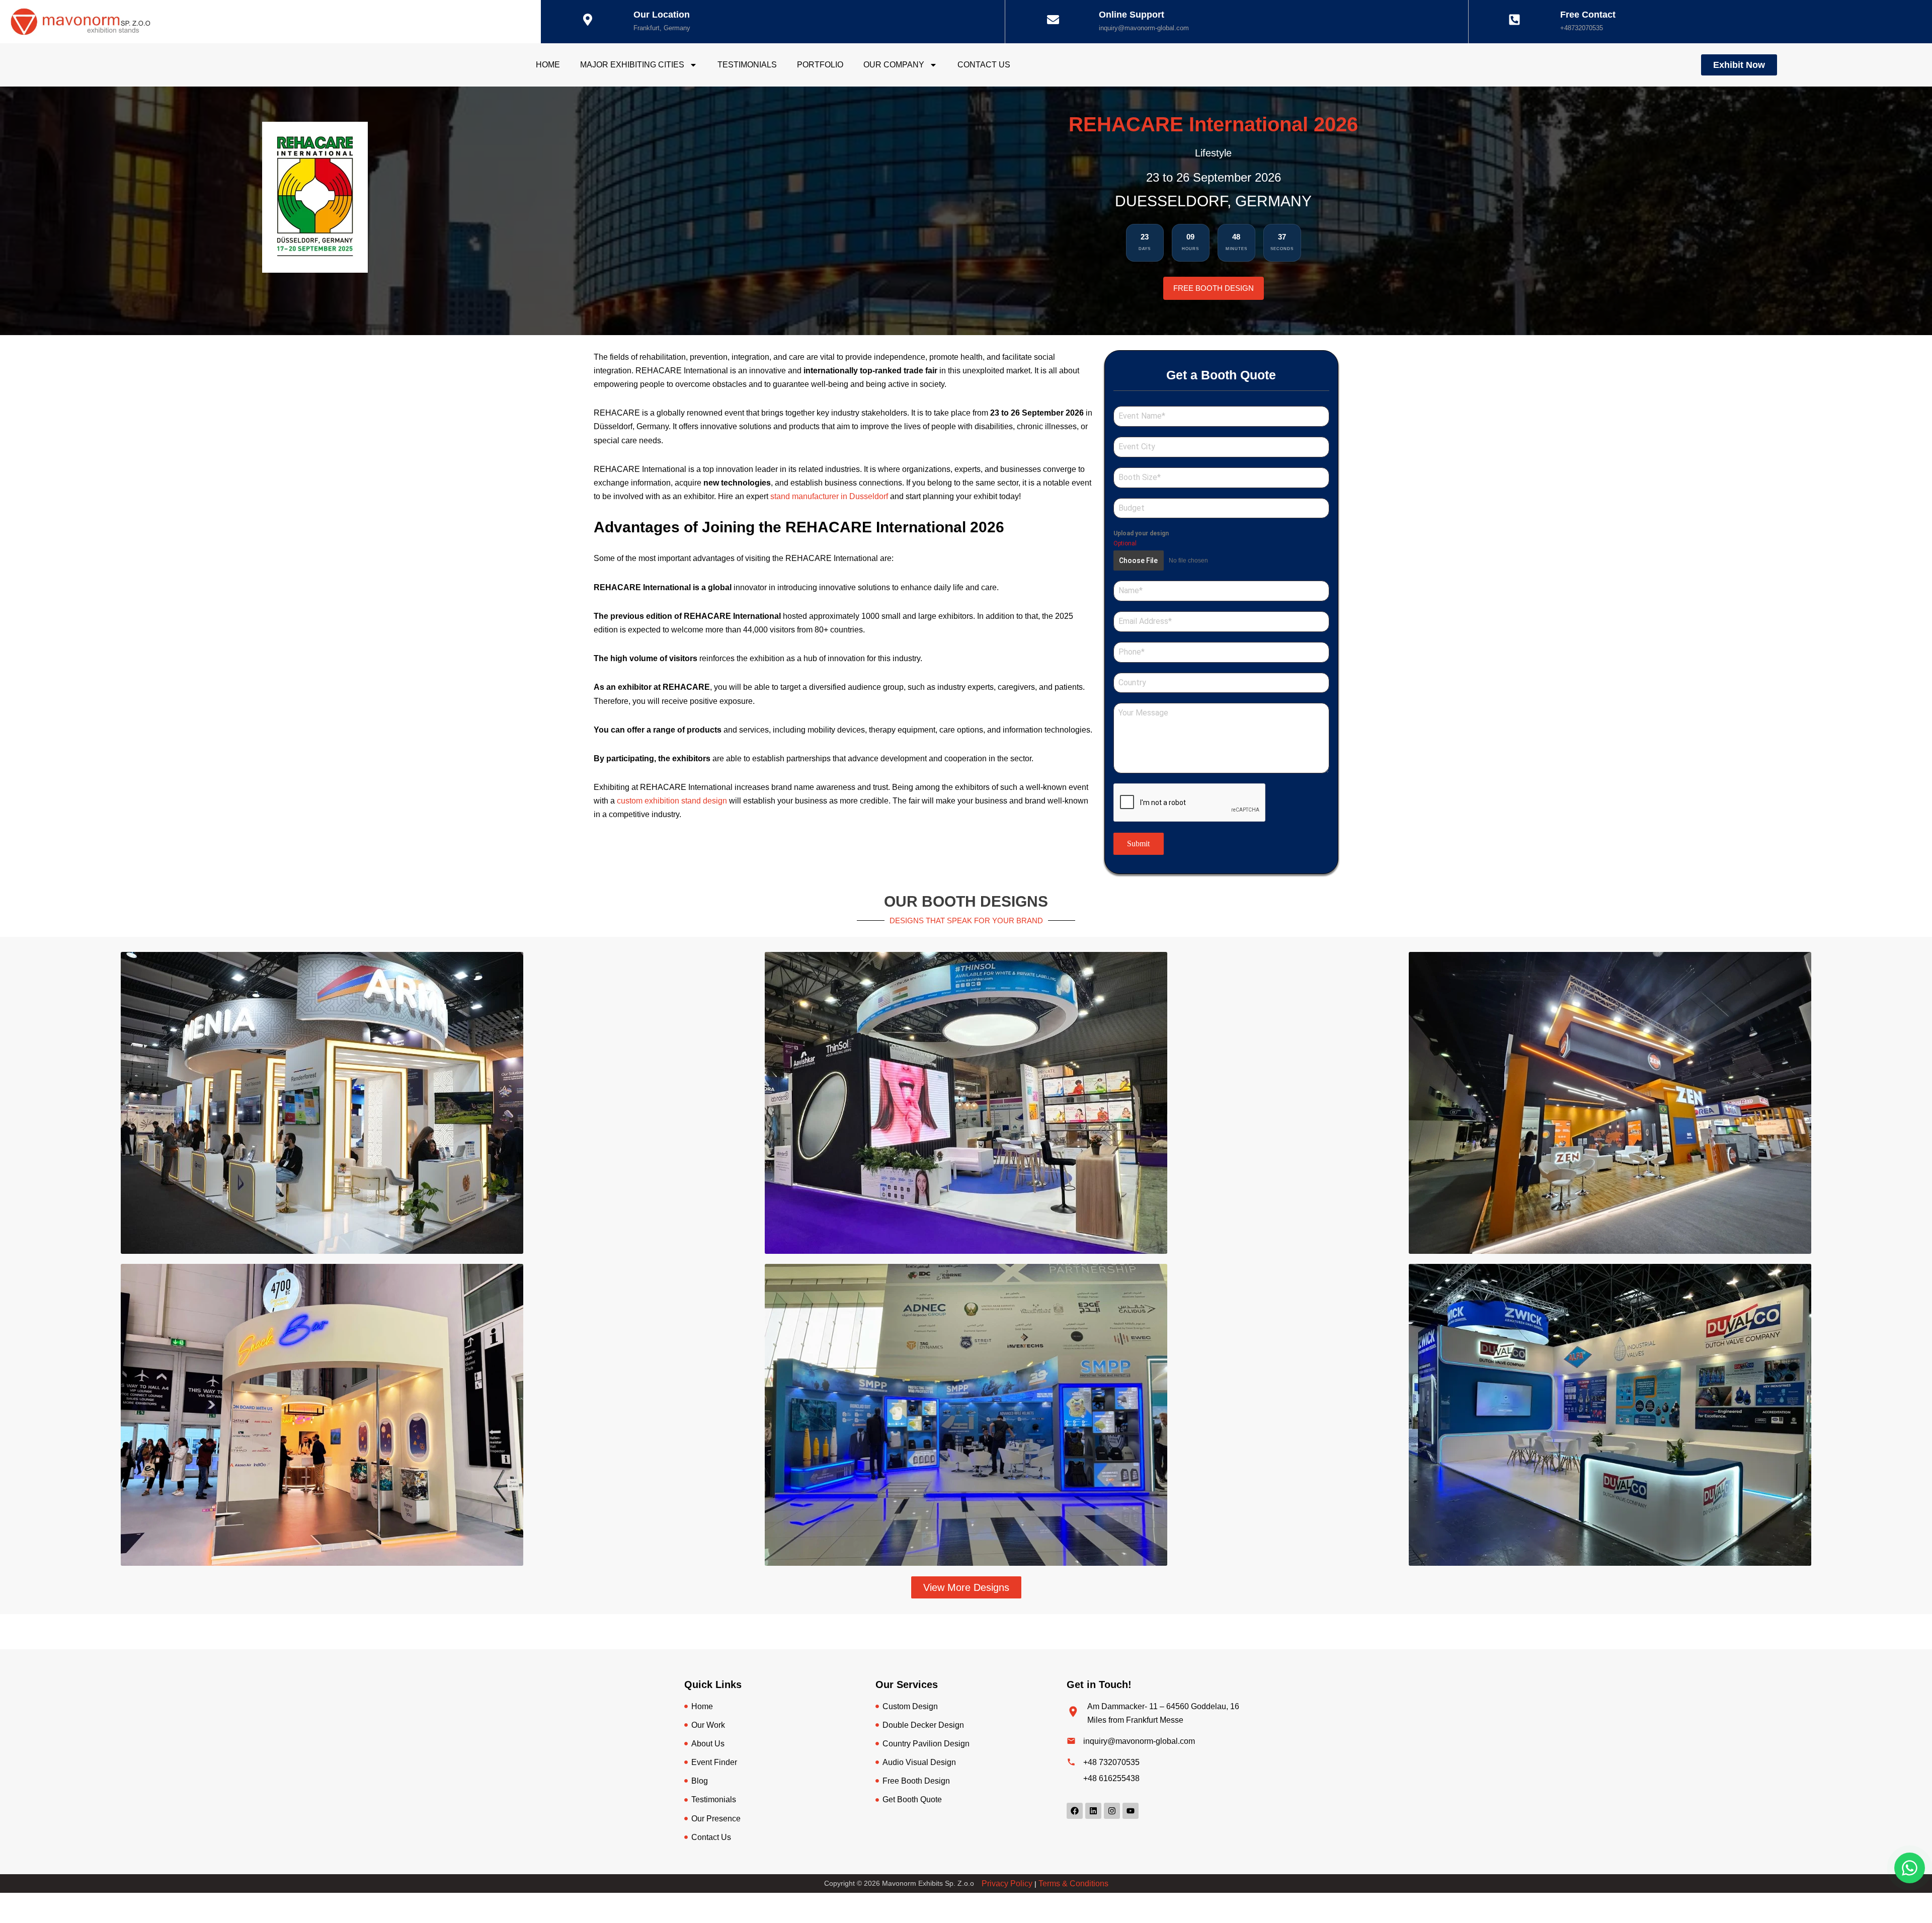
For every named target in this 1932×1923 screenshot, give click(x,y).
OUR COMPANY (894, 65)
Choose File (1138, 560)
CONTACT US (984, 65)
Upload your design (1141, 533)
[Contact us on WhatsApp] (1910, 1868)
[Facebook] (1075, 1811)
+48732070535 (1582, 28)
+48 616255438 (1111, 1778)
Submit (1138, 844)
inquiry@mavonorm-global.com (1144, 28)
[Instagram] (1112, 1811)
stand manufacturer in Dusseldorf (829, 496)
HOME (548, 65)
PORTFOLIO (820, 65)
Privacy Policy (1007, 1884)
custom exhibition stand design (673, 801)
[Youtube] (1131, 1811)
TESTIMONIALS (747, 65)
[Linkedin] (1093, 1811)
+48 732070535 (1111, 1762)
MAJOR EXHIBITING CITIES (632, 65)
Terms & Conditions (1073, 1884)
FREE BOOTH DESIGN (1214, 288)
